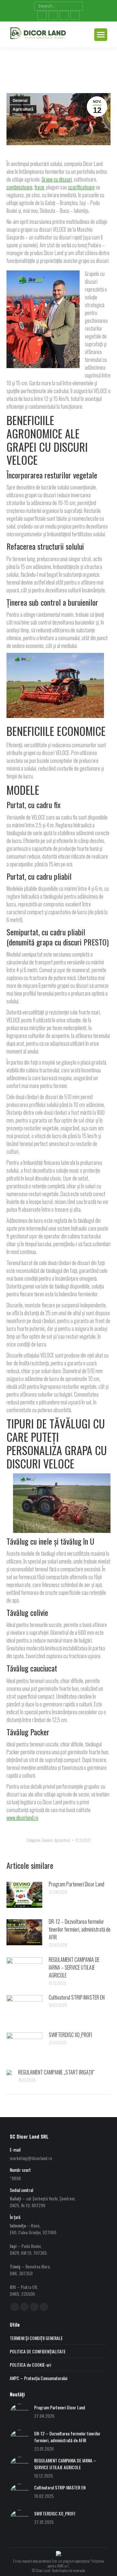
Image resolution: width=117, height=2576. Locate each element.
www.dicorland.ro (22, 1818)
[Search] (77, 6)
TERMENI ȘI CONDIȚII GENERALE (36, 2338)
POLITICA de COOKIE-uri (30, 2365)
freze (39, 187)
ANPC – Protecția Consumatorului (39, 2378)
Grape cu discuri (57, 179)
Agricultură (23, 109)
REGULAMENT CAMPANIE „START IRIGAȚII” (56, 2072)
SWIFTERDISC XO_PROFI (70, 2035)
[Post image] (24, 1895)
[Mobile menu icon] (101, 35)
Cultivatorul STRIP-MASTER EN (77, 1997)
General (20, 101)
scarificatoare (81, 187)
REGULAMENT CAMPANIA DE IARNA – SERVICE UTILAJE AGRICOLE (74, 1967)
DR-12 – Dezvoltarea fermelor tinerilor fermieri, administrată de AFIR (80, 1929)
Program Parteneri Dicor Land (77, 1884)
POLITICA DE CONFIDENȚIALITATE (38, 2351)
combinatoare (19, 187)
